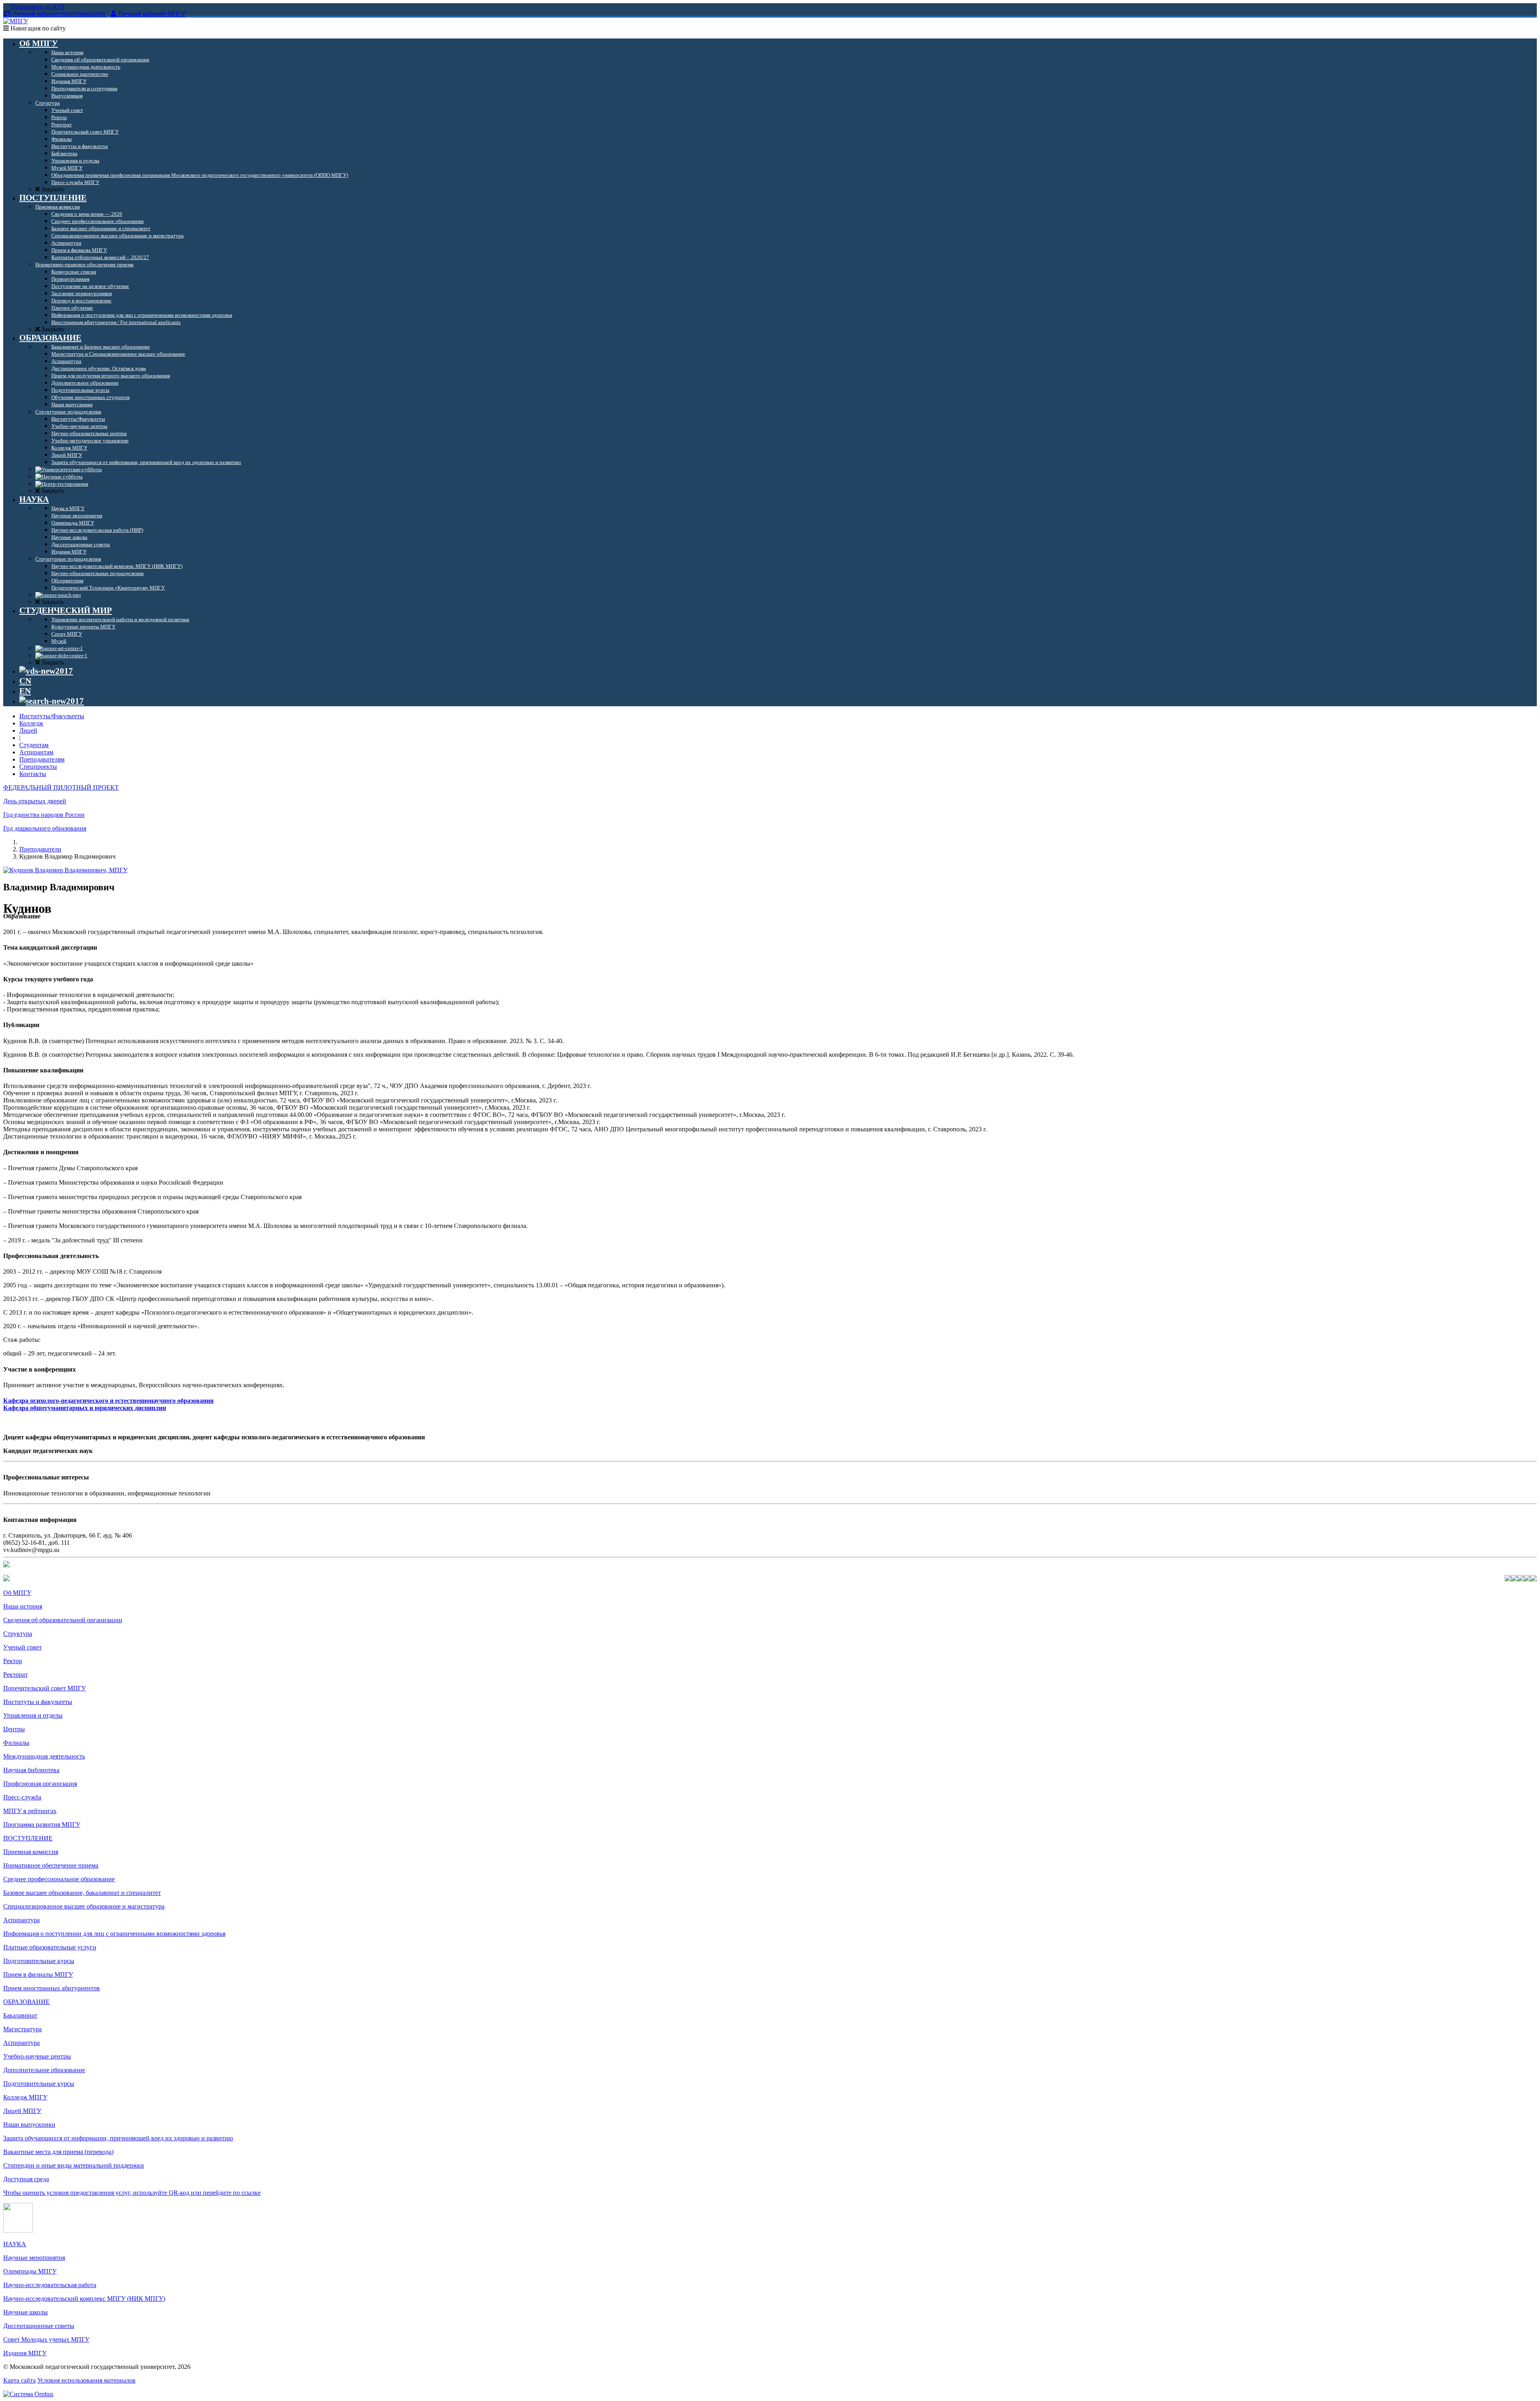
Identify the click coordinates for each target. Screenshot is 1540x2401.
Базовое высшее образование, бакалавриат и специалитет (82, 1893)
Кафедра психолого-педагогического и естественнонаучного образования (108, 1401)
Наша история (23, 1606)
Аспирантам (36, 752)
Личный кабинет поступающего (59, 14)
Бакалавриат (20, 2015)
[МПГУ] (16, 21)
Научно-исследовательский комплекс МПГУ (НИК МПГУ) (84, 2299)
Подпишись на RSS (36, 7)
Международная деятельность (44, 1756)
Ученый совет (22, 1647)
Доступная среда (26, 2179)
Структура (18, 1634)
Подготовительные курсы (39, 1961)
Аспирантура (21, 1920)
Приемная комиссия (31, 1852)
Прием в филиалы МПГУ (38, 1974)
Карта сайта (19, 2380)
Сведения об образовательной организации (63, 1620)
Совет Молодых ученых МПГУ (46, 2339)
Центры (14, 1729)
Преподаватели (40, 849)
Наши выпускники (29, 2124)
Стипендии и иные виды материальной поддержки (74, 2165)
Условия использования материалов (86, 2380)
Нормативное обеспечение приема (51, 1865)
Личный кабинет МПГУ (152, 14)
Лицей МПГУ (22, 2111)
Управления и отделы (33, 1715)
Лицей (28, 730)
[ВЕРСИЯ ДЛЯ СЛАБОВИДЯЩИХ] (46, 671)
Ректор (13, 1661)
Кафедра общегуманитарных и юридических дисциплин (85, 1408)
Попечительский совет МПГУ (45, 1688)
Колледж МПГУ (25, 2097)
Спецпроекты (38, 767)
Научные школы (25, 2312)
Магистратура (22, 2029)
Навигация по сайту (37, 28)
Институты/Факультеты (52, 716)
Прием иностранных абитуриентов (52, 1988)
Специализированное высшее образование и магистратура (84, 1906)
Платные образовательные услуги (50, 1947)
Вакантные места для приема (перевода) (58, 2152)
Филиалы (16, 1743)
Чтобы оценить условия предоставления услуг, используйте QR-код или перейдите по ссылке (132, 2193)
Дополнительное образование (44, 2070)
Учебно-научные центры (37, 2056)
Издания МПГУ (25, 2353)
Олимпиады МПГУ (30, 2271)
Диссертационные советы (39, 2326)
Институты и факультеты (38, 1702)
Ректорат (15, 1675)
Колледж (31, 723)
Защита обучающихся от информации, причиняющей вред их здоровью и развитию (118, 2138)
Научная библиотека (31, 1770)
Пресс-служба (22, 1797)
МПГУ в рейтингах (30, 1811)
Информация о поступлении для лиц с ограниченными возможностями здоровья (114, 1934)
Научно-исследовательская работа (50, 2285)
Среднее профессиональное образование (59, 1879)
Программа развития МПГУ (42, 1825)
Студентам (34, 745)
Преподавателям (42, 759)
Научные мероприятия (34, 2258)
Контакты (33, 774)
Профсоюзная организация (40, 1784)
